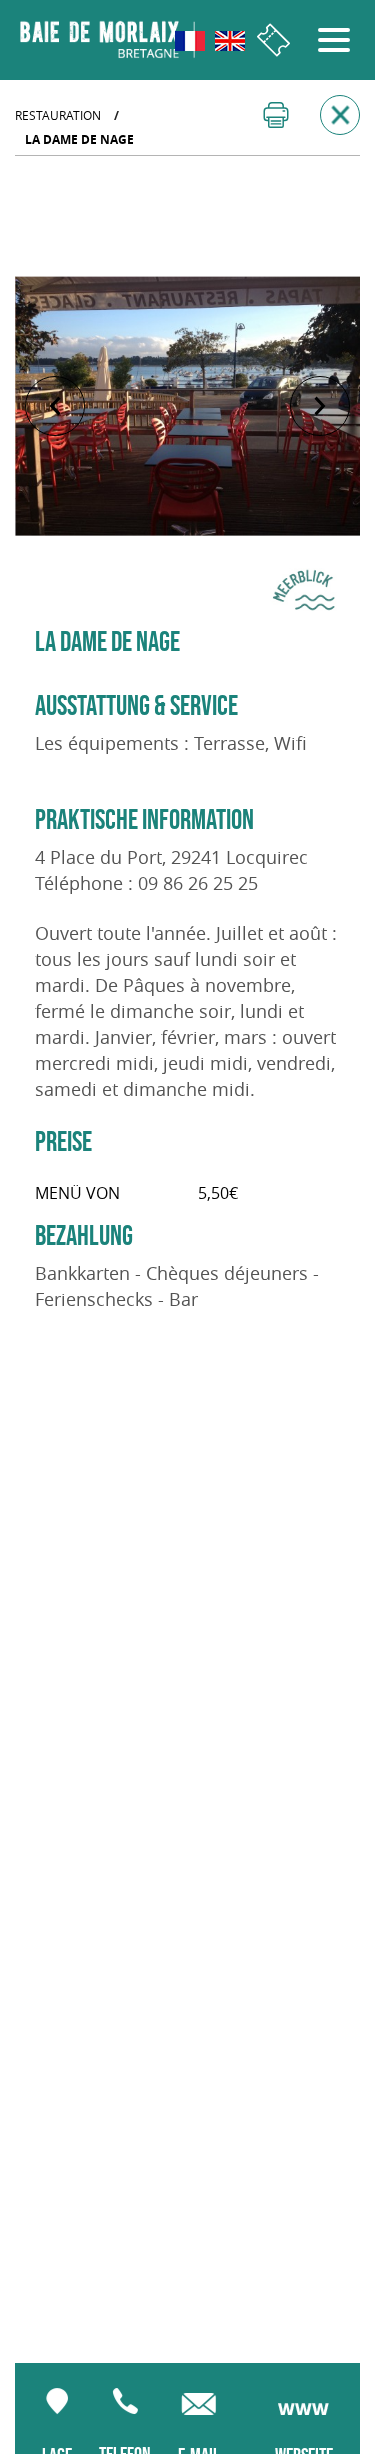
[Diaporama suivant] (320, 406)
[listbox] (187, 406)
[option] (187, 406)
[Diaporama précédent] (55, 406)
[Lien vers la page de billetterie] (273, 40)
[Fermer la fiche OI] (340, 115)
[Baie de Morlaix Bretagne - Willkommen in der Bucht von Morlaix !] (107, 40)
